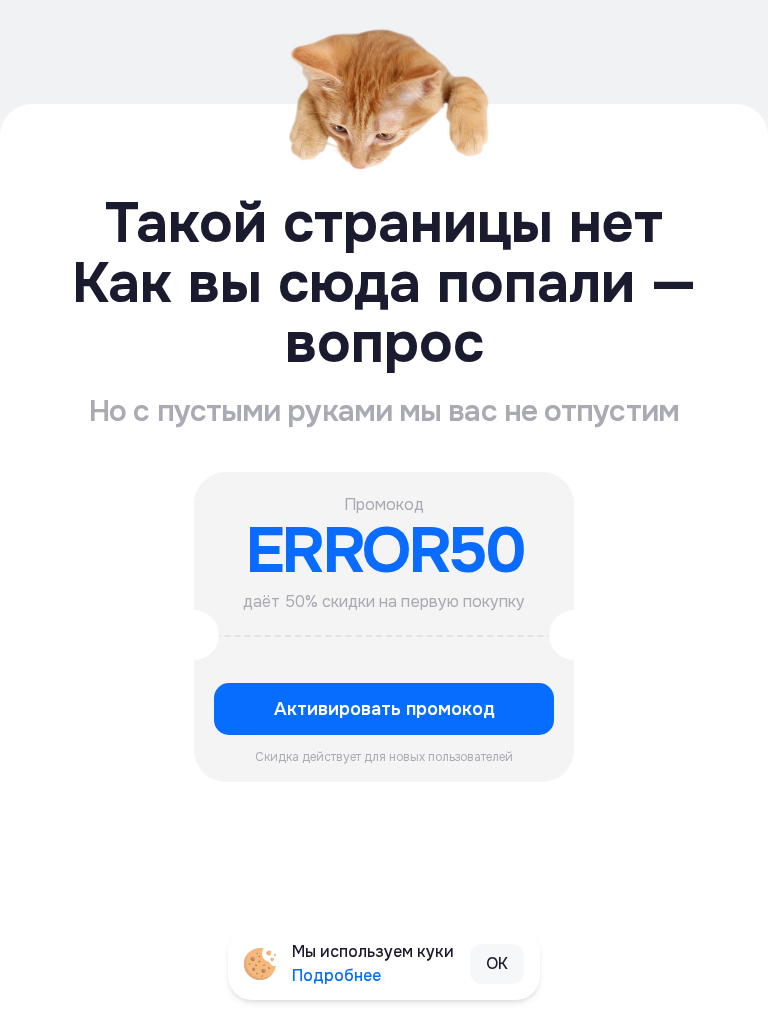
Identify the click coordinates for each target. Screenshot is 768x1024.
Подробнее (336, 975)
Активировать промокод (384, 709)
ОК (497, 963)
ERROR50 (384, 551)
